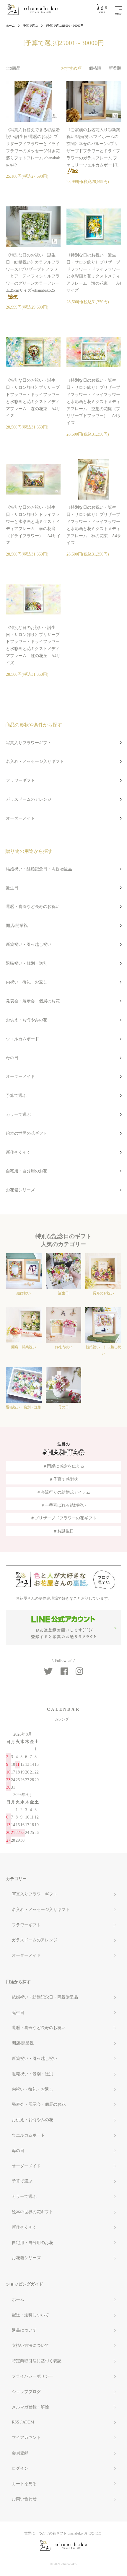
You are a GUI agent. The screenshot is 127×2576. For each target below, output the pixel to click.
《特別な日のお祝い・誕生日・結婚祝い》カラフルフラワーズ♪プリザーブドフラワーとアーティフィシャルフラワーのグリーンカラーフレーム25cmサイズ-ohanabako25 (33, 273)
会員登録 (20, 2453)
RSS (16, 2422)
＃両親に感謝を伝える (63, 1466)
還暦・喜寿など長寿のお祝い (33, 907)
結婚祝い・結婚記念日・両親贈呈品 (39, 869)
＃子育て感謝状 (63, 1479)
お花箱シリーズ (20, 1190)
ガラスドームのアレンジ (29, 799)
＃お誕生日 (63, 1531)
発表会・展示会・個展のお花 (33, 1001)
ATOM (28, 2422)
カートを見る (24, 2484)
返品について (24, 2330)
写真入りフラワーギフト (29, 743)
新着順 (115, 68)
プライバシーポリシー (32, 2376)
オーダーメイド (20, 818)
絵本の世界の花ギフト (27, 1133)
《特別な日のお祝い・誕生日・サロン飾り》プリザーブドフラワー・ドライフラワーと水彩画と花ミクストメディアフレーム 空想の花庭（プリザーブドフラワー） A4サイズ (94, 402)
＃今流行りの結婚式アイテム (63, 1492)
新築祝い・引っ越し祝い (29, 944)
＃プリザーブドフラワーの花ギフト (63, 1518)
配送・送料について (30, 2315)
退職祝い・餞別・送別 (27, 963)
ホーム (10, 26)
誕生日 (12, 888)
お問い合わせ (24, 2499)
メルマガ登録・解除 (30, 2407)
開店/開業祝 (17, 926)
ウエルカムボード (22, 1039)
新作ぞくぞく (18, 1152)
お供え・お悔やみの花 (27, 1020)
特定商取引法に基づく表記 (37, 2361)
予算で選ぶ (30, 26)
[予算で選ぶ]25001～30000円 (65, 26)
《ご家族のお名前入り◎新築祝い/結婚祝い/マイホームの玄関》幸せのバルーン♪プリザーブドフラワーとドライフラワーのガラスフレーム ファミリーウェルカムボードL (93, 147)
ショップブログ (26, 2392)
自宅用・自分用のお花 (27, 1171)
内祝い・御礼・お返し (27, 982)
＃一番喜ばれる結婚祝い (63, 1505)
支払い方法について (30, 2345)
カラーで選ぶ (18, 1114)
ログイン (20, 2468)
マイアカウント (26, 2438)
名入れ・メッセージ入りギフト (35, 761)
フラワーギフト (20, 780)
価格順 (95, 68)
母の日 (12, 1058)
